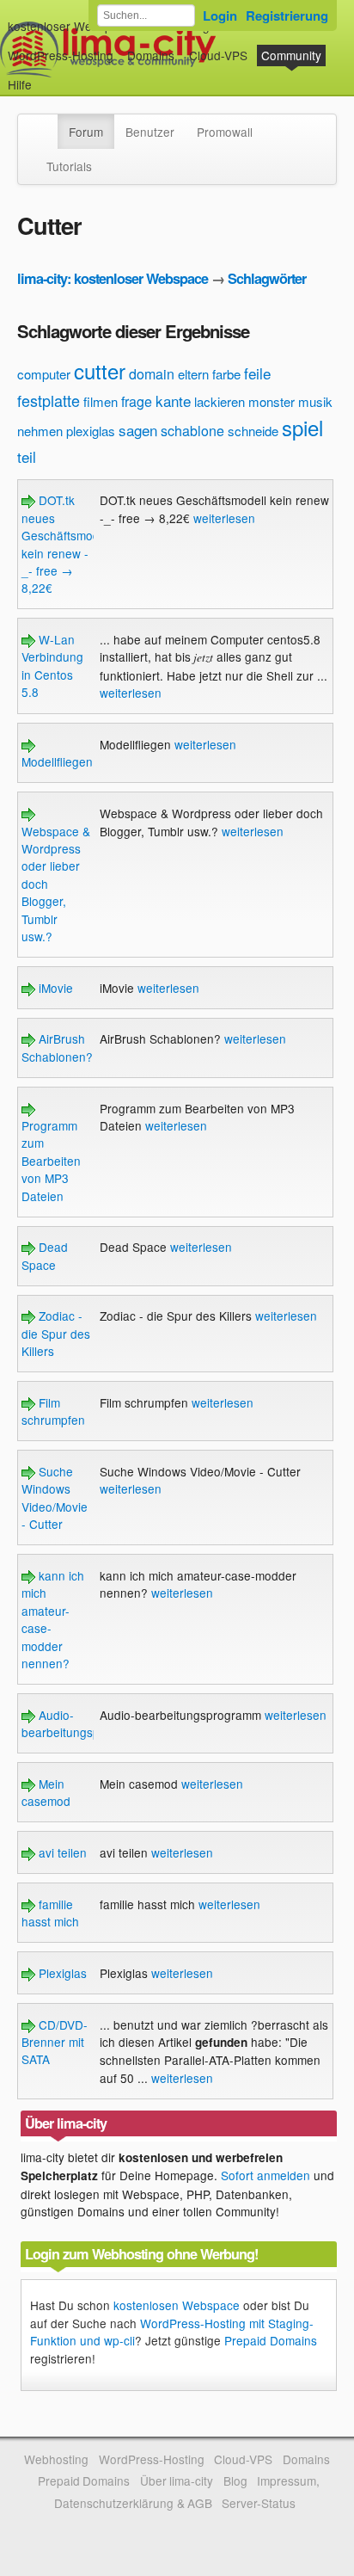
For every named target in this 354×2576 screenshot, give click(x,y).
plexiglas (91, 431)
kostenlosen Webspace (177, 2305)
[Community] (46, 123)
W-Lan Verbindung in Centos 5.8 (52, 666)
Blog (235, 2480)
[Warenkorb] (46, 76)
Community (291, 55)
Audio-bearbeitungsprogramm (85, 1723)
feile (257, 373)
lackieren (220, 401)
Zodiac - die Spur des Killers (56, 1333)
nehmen (40, 431)
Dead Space (45, 1255)
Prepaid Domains (271, 2340)
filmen (101, 401)
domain (152, 374)
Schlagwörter (267, 278)
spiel (302, 427)
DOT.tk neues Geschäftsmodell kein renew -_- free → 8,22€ (67, 544)
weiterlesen (224, 518)
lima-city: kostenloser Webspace (113, 278)
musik (315, 401)
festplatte (49, 400)
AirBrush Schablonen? (57, 1047)
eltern (193, 374)
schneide (253, 431)
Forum (86, 132)
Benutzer (150, 132)
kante (173, 401)
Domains (151, 55)
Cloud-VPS (218, 55)
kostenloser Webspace (70, 26)
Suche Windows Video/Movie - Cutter (55, 1498)
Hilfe (20, 84)
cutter (100, 370)
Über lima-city (177, 2480)
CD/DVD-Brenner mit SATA (55, 2042)
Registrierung (287, 15)
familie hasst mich (50, 1913)
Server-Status (259, 2503)
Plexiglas (61, 1973)
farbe (226, 374)
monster (272, 401)
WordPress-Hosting (61, 55)
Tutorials (69, 166)
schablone (192, 431)
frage (137, 401)
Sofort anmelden (265, 2175)
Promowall (225, 132)
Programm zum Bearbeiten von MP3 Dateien (51, 1161)
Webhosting (56, 2459)
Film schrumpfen (53, 1411)
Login (220, 15)
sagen (138, 430)
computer (44, 374)
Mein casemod (46, 1792)
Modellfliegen (57, 761)
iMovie (54, 988)
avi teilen (61, 1852)
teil (27, 456)
